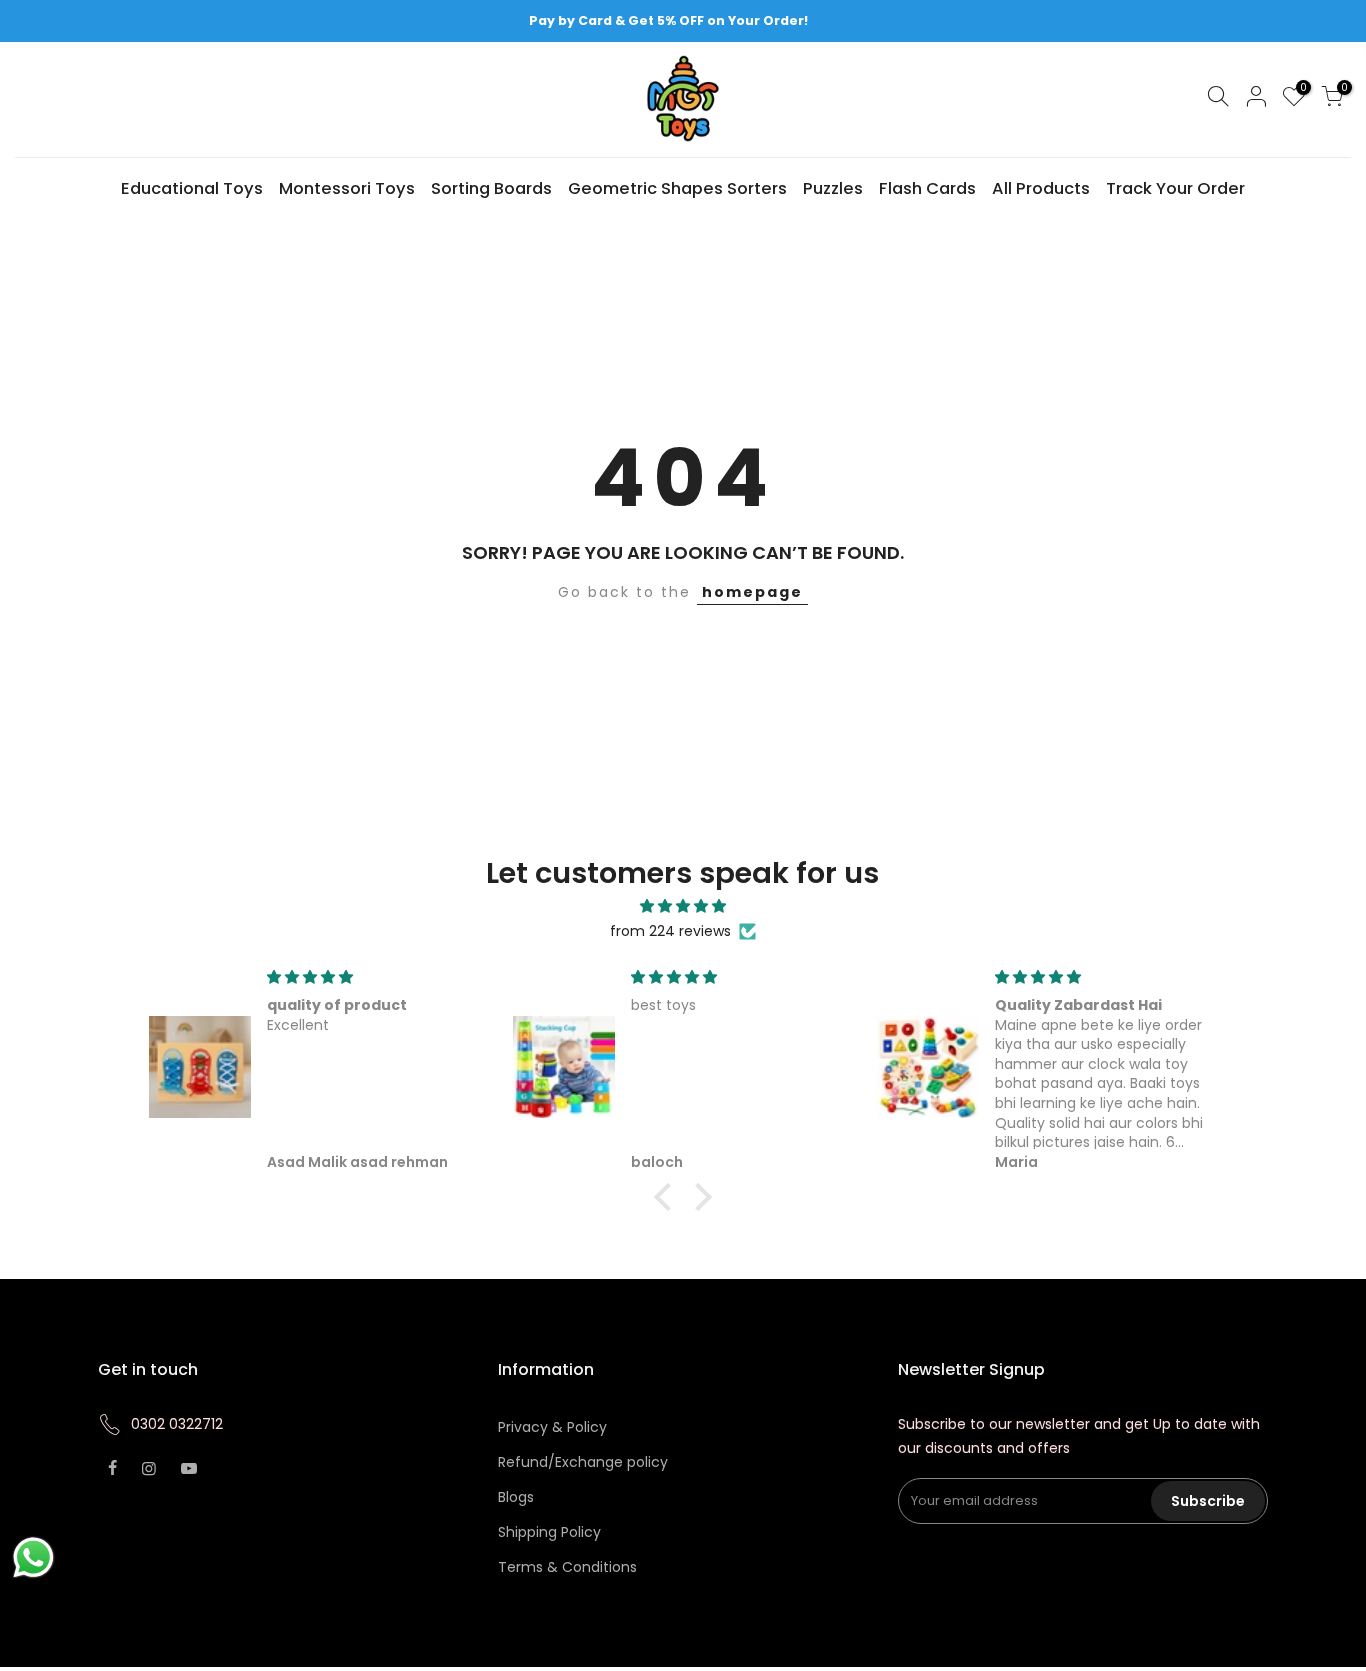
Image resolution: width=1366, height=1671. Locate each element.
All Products (1041, 188)
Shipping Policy (549, 1532)
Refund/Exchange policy (583, 1462)
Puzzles (833, 188)
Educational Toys (192, 188)
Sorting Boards (491, 188)
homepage (752, 592)
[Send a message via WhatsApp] (33, 1557)
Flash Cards (927, 188)
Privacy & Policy (552, 1427)
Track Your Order (1175, 188)
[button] (668, 1197)
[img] (683, 906)
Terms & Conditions (567, 1567)
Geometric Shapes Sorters (677, 188)
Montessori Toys (347, 188)
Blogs (516, 1497)
